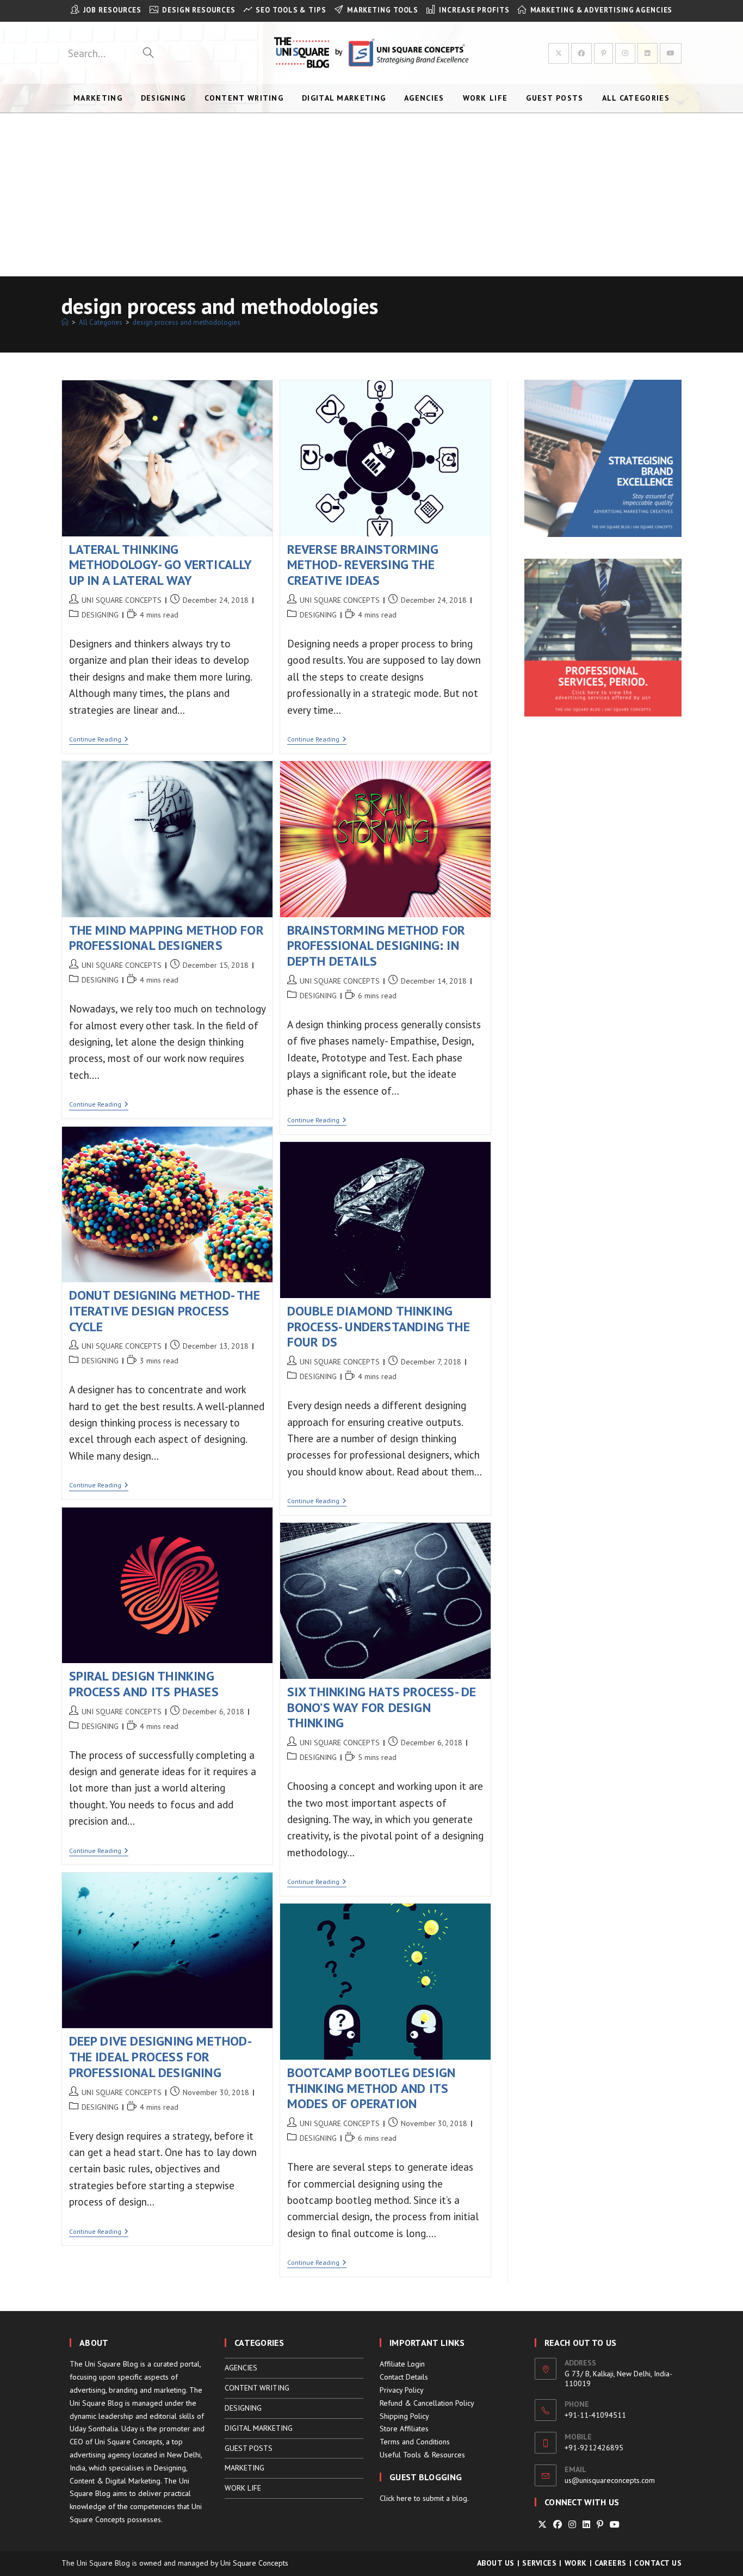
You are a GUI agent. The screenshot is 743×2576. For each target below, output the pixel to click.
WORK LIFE (243, 2488)
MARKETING (244, 2468)
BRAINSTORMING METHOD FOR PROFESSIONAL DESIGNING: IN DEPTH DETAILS (376, 946)
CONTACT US (658, 2563)
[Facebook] (558, 2525)
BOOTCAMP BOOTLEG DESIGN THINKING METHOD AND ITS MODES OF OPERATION (371, 2088)
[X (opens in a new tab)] (559, 53)
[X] (542, 2525)
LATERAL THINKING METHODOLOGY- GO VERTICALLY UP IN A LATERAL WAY (160, 565)
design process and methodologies (187, 322)
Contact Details (404, 2377)
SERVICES (539, 2563)
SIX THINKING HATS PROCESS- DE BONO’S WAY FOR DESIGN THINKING (382, 1707)
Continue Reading (99, 740)
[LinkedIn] (586, 2525)
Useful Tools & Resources (422, 2455)
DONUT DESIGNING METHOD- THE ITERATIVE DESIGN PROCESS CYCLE (165, 1311)
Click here (396, 2498)
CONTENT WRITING (257, 2388)
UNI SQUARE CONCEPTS (122, 600)
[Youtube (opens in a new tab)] (671, 53)
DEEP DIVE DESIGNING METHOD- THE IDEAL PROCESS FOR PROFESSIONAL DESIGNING (160, 2057)
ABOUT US (496, 2563)
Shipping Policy (404, 2416)
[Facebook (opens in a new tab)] (581, 53)
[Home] (65, 322)
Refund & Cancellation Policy (427, 2403)
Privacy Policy (402, 2390)
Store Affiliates (404, 2429)
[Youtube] (615, 2525)
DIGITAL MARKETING (259, 2428)
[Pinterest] (600, 2525)
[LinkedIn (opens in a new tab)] (648, 53)
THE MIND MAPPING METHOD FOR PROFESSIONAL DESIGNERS (166, 938)
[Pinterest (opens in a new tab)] (603, 53)
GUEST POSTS (249, 2448)
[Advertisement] (371, 195)
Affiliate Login (402, 2364)
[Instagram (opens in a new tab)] (625, 53)
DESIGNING (100, 615)
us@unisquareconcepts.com (610, 2480)
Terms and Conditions (415, 2442)
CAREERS (611, 2563)
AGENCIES (241, 2368)
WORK (576, 2563)
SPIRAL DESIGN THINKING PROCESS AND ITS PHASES (144, 1684)
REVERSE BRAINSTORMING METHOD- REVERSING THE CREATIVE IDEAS (363, 565)
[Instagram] (572, 2525)
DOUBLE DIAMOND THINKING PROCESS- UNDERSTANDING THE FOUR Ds (379, 1327)
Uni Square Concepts (254, 2563)
